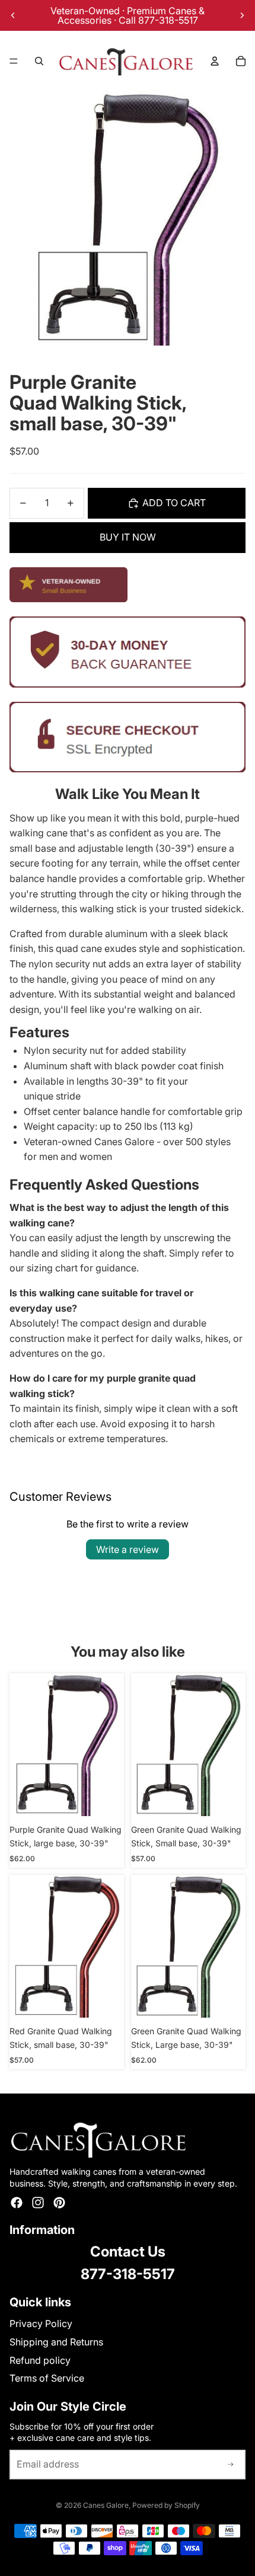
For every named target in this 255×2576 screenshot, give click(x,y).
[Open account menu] (215, 61)
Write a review (128, 1549)
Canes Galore (106, 2505)
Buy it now (128, 537)
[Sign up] (231, 2465)
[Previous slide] (13, 15)
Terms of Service (47, 2378)
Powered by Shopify (166, 2505)
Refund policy (40, 2360)
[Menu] (14, 61)
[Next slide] (242, 15)
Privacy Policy (41, 2323)
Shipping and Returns (56, 2342)
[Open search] (39, 61)
